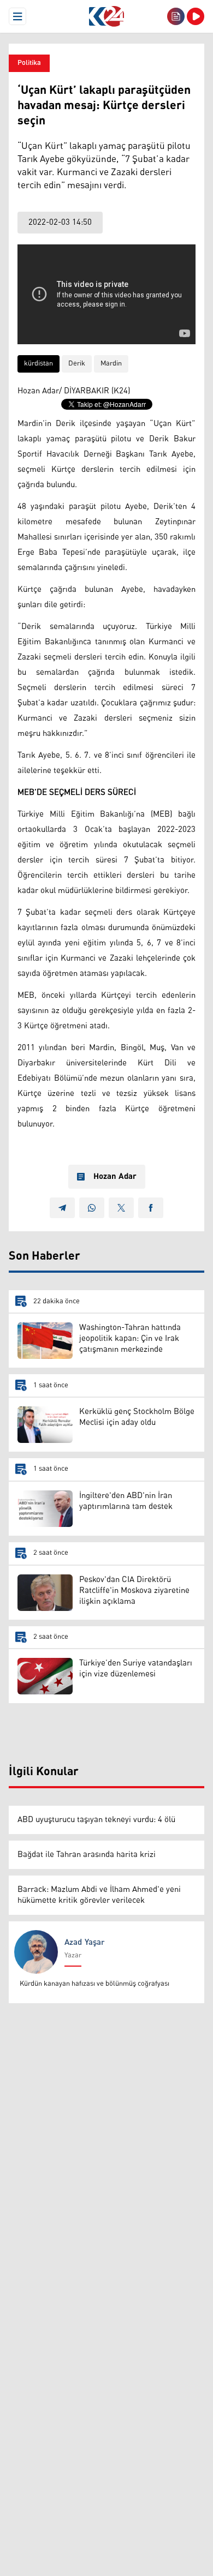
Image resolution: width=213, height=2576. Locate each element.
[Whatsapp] (92, 1208)
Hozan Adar (115, 1177)
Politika (29, 63)
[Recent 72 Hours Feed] (176, 16)
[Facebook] (151, 1208)
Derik (77, 364)
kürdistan (39, 364)
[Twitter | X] (121, 1208)
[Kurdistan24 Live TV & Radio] (196, 16)
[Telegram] (62, 1208)
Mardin (111, 364)
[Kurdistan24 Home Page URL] (106, 16)
